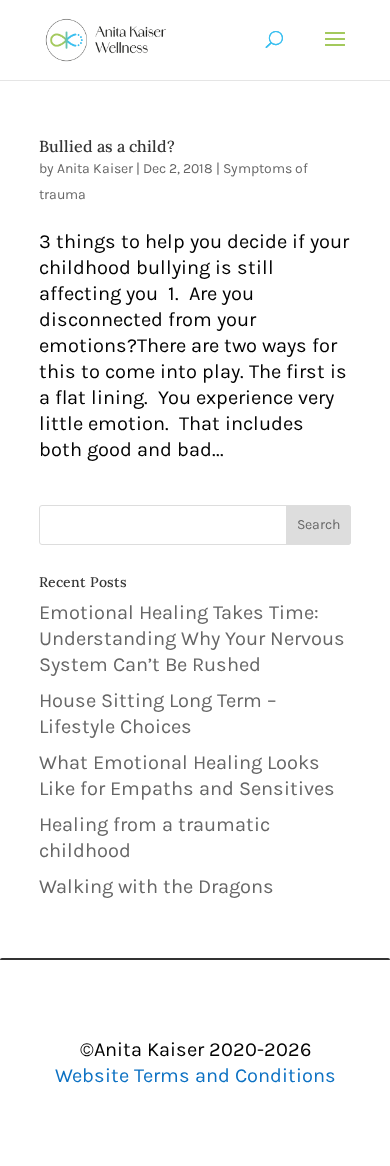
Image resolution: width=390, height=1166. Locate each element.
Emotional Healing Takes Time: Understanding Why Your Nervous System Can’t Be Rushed (192, 638)
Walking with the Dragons (156, 886)
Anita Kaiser (95, 168)
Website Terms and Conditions (195, 1075)
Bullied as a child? (107, 146)
